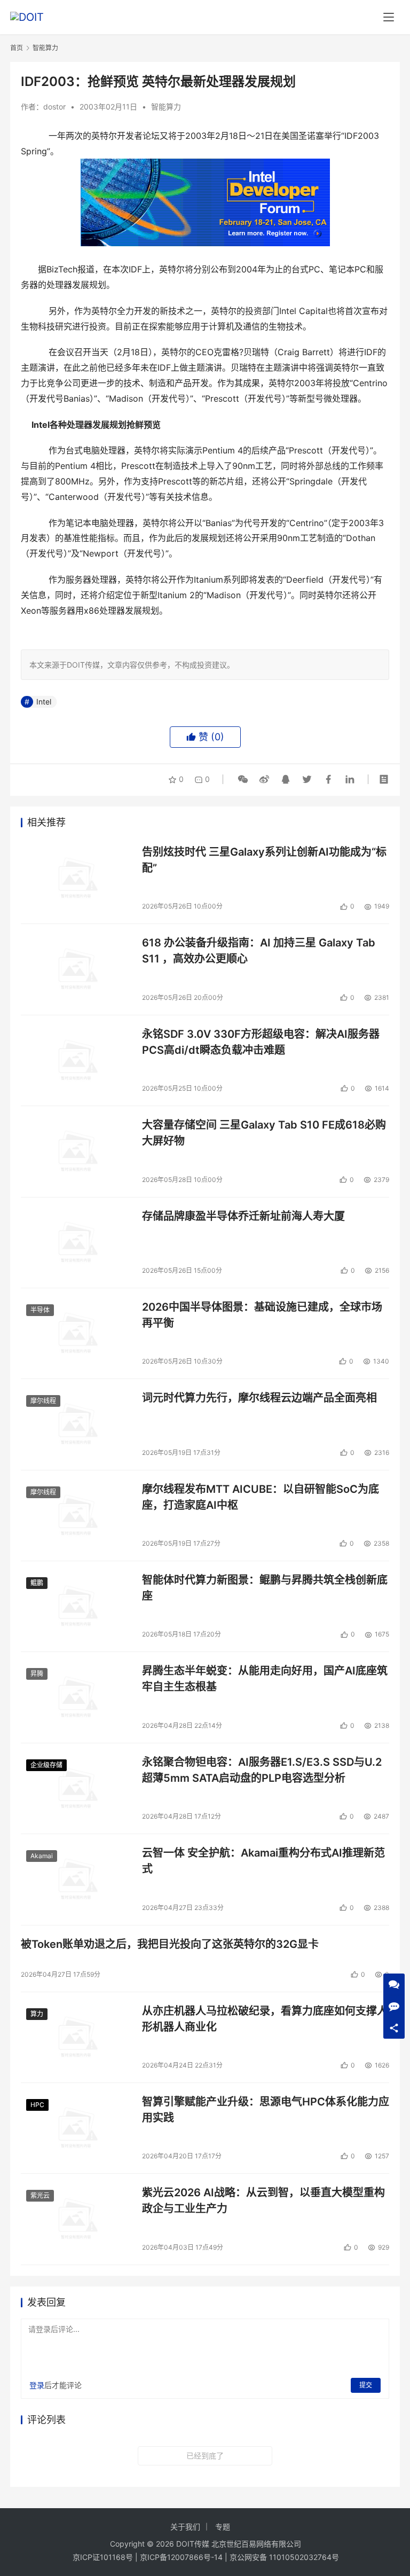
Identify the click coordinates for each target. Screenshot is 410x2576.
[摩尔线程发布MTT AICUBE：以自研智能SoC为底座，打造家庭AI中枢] (76, 1516)
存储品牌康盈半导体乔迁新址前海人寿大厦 (243, 1216)
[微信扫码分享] (243, 779)
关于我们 (185, 2527)
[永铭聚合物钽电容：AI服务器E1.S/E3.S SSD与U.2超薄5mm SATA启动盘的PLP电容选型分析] (76, 1788)
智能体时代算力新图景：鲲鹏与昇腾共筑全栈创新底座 (265, 1588)
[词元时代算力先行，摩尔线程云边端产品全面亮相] (76, 1424)
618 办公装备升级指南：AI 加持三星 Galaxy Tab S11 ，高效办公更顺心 (259, 950)
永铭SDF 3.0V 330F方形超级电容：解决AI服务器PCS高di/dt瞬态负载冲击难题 (261, 1042)
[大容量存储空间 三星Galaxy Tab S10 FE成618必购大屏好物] (76, 1151)
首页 (17, 48)
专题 (223, 2527)
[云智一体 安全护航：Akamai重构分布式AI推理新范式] (76, 1879)
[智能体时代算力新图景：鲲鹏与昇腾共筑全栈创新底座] (76, 1606)
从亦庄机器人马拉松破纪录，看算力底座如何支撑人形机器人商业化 (265, 2019)
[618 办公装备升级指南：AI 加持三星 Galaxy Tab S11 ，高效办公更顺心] (76, 969)
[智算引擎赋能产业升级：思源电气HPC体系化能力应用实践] (76, 2128)
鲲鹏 (37, 1583)
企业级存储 (46, 1765)
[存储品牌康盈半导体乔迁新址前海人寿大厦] (76, 1243)
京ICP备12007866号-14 (181, 2557)
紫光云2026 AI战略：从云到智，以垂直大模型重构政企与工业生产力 (263, 2200)
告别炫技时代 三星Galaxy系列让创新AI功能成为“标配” (264, 860)
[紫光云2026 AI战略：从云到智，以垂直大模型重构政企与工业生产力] (76, 2219)
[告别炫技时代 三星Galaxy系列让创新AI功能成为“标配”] (76, 878)
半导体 (40, 1310)
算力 (37, 2014)
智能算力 (166, 107)
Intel (44, 702)
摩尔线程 (43, 1401)
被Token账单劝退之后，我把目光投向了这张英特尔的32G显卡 (170, 1944)
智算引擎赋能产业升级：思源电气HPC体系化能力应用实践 (266, 2109)
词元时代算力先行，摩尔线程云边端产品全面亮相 (259, 1398)
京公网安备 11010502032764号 (284, 2557)
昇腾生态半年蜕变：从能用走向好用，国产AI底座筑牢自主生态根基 (265, 1678)
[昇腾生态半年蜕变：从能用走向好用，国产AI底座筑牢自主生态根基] (76, 1697)
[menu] (389, 17)
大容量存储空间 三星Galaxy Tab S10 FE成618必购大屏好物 (264, 1133)
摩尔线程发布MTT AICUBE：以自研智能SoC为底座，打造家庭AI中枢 (261, 1497)
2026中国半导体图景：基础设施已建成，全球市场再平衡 (262, 1315)
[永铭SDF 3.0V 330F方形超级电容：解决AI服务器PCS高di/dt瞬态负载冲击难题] (76, 1060)
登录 (37, 2385)
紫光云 (40, 2195)
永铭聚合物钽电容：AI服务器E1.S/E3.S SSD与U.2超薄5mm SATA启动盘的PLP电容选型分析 (262, 1770)
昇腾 (37, 1674)
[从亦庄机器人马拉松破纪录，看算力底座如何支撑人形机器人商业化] (76, 2037)
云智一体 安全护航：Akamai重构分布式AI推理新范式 (263, 1861)
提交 (366, 2385)
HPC (37, 2105)
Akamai (42, 1856)
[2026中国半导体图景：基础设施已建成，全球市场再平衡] (76, 1333)
